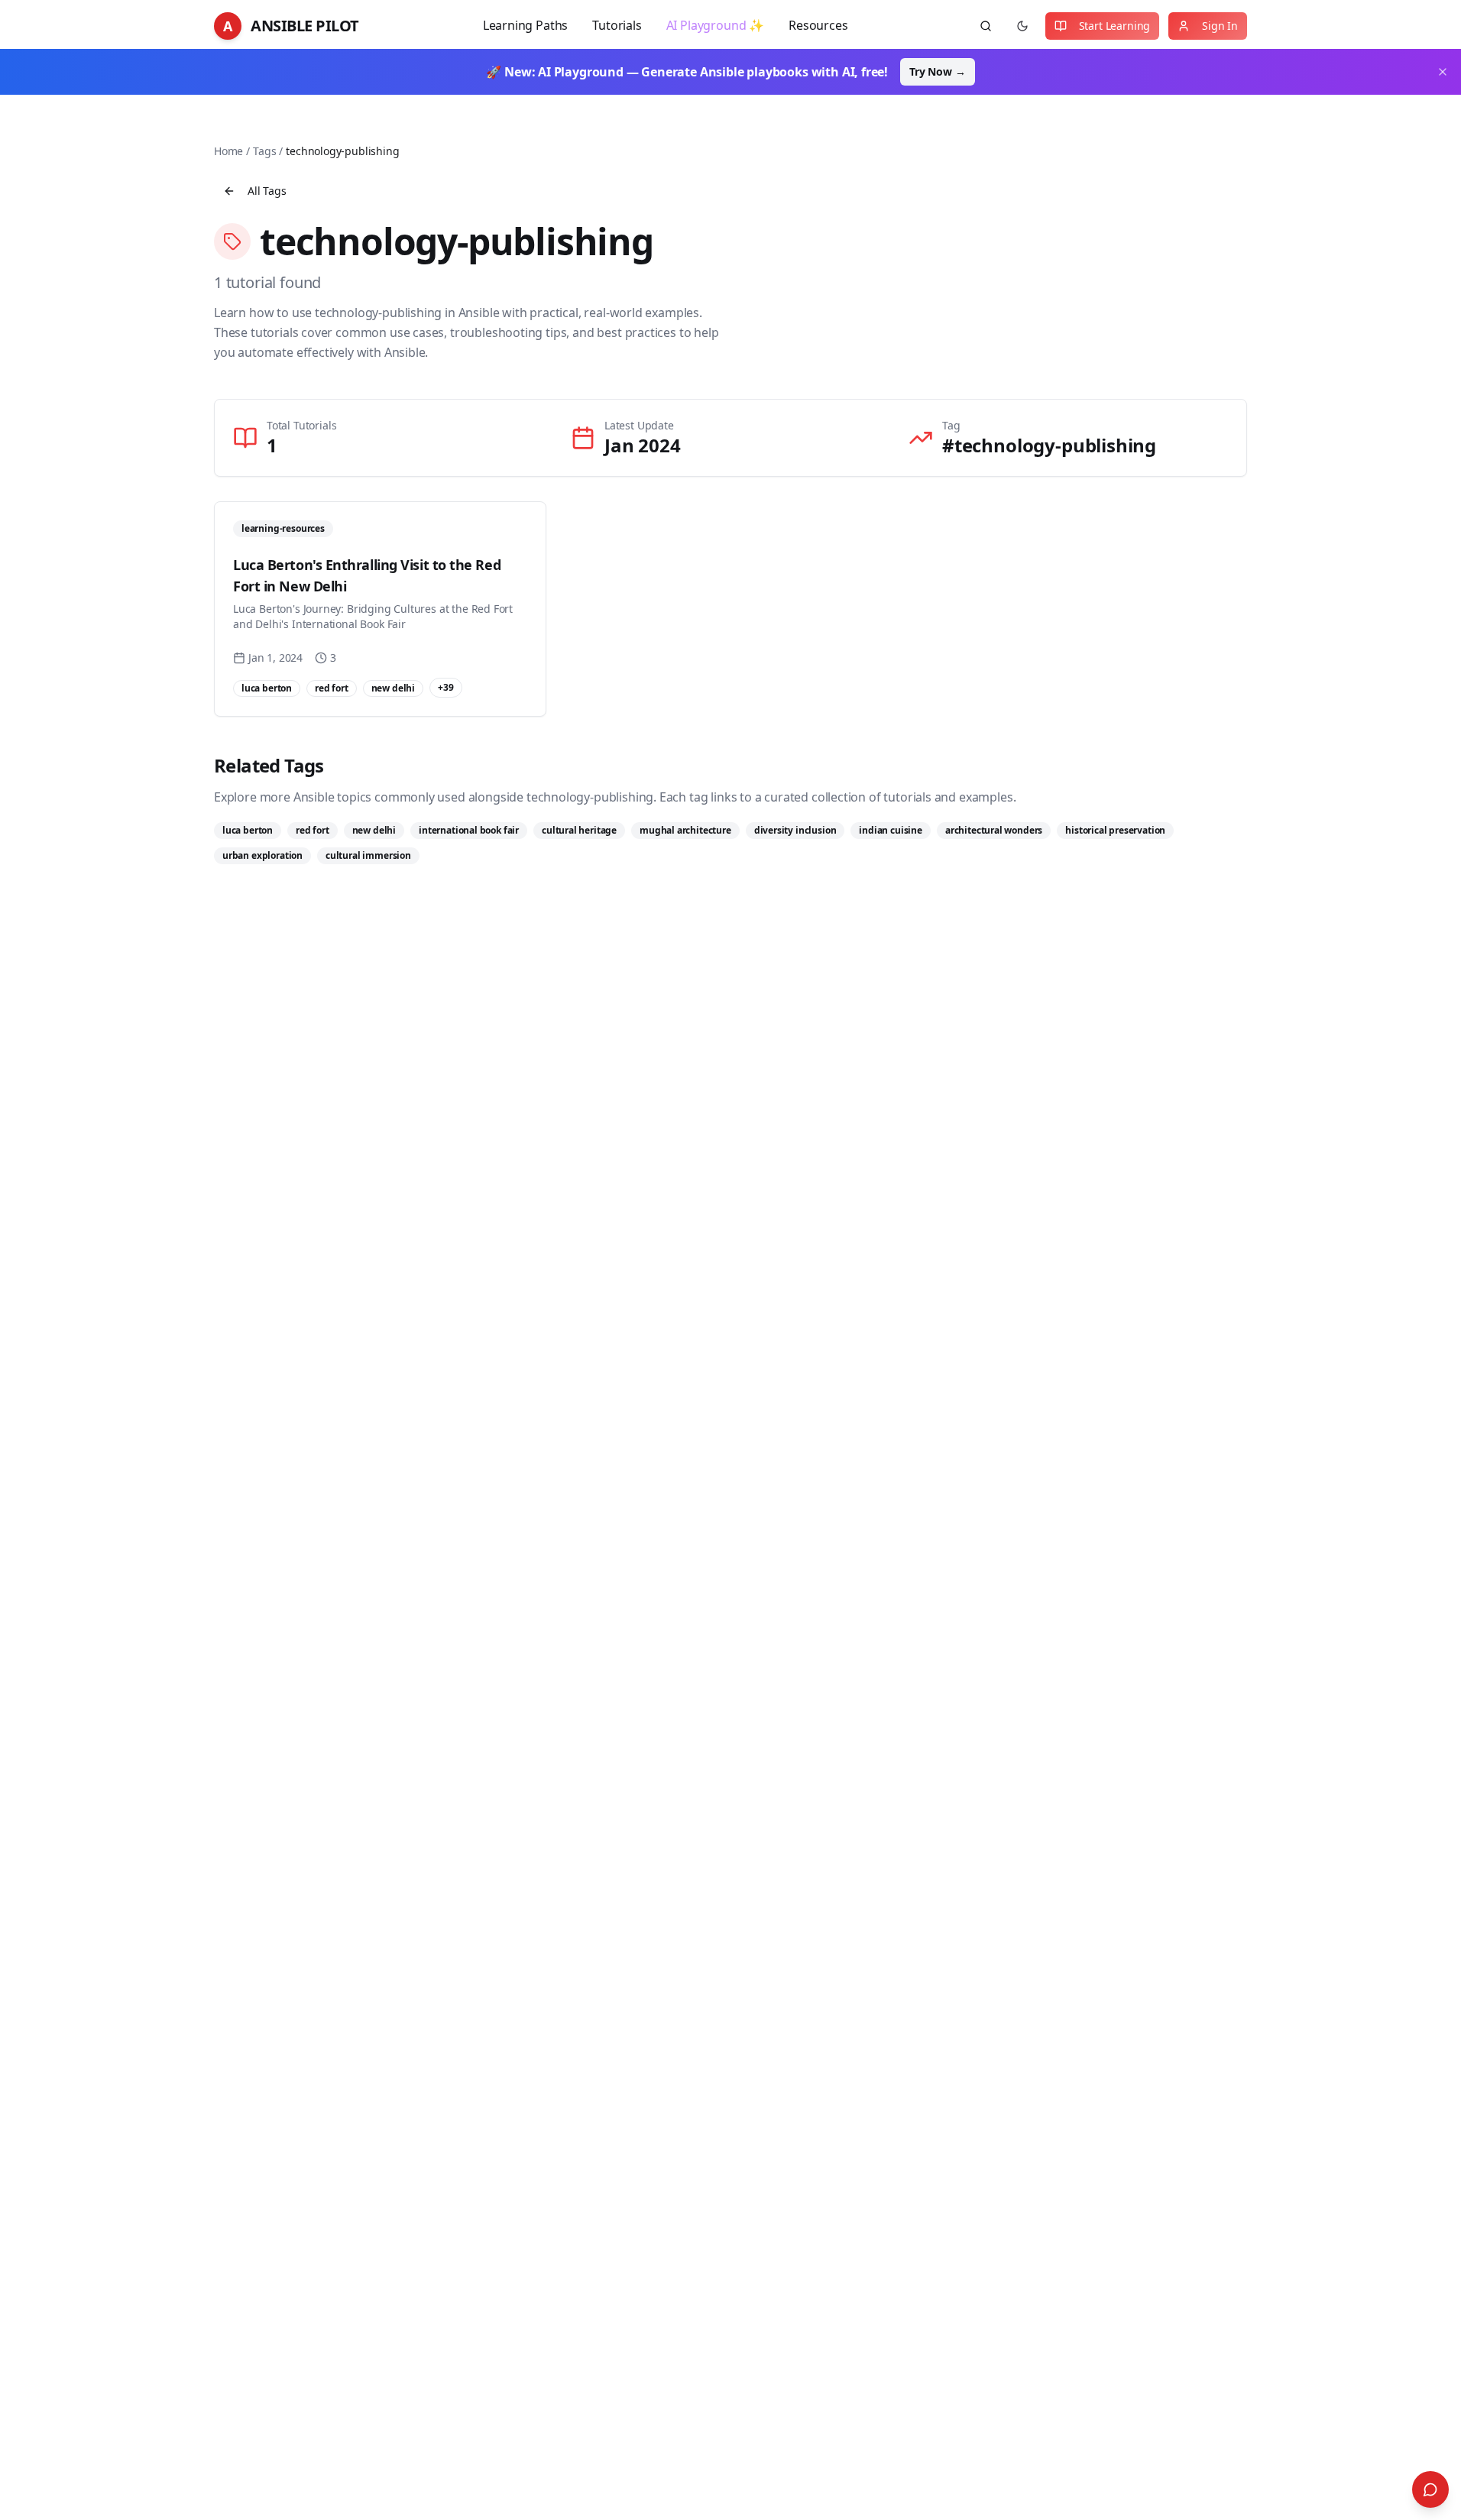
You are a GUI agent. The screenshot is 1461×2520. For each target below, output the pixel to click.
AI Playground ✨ (715, 25)
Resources (818, 25)
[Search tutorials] (986, 26)
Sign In (1220, 26)
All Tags (267, 191)
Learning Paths (526, 25)
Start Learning (1115, 26)
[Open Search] (1430, 2489)
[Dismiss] (1443, 72)
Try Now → (937, 71)
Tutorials (617, 25)
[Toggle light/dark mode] (1022, 26)
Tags (264, 151)
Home (228, 151)
